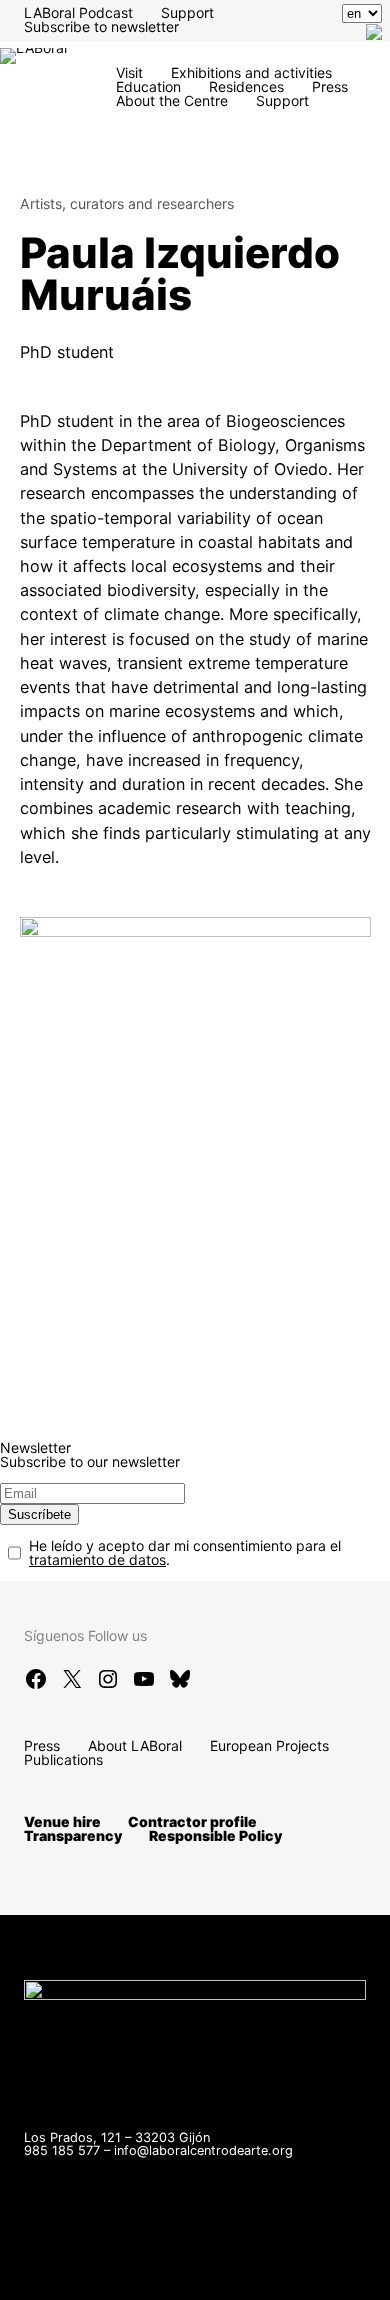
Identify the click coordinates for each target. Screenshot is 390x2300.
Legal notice (276, 2260)
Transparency (73, 1835)
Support (187, 12)
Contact (50, 2260)
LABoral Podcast (78, 12)
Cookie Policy (188, 2274)
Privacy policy (70, 2274)
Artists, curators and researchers (127, 203)
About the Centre (172, 100)
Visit (129, 72)
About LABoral (135, 1745)
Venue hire (62, 1821)
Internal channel (156, 2260)
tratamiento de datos (97, 1559)
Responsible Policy (215, 1835)
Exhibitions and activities (251, 72)
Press (330, 86)
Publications (63, 1759)
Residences (246, 86)
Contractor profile (192, 1821)
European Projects (269, 1745)
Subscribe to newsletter (101, 26)
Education (148, 86)
